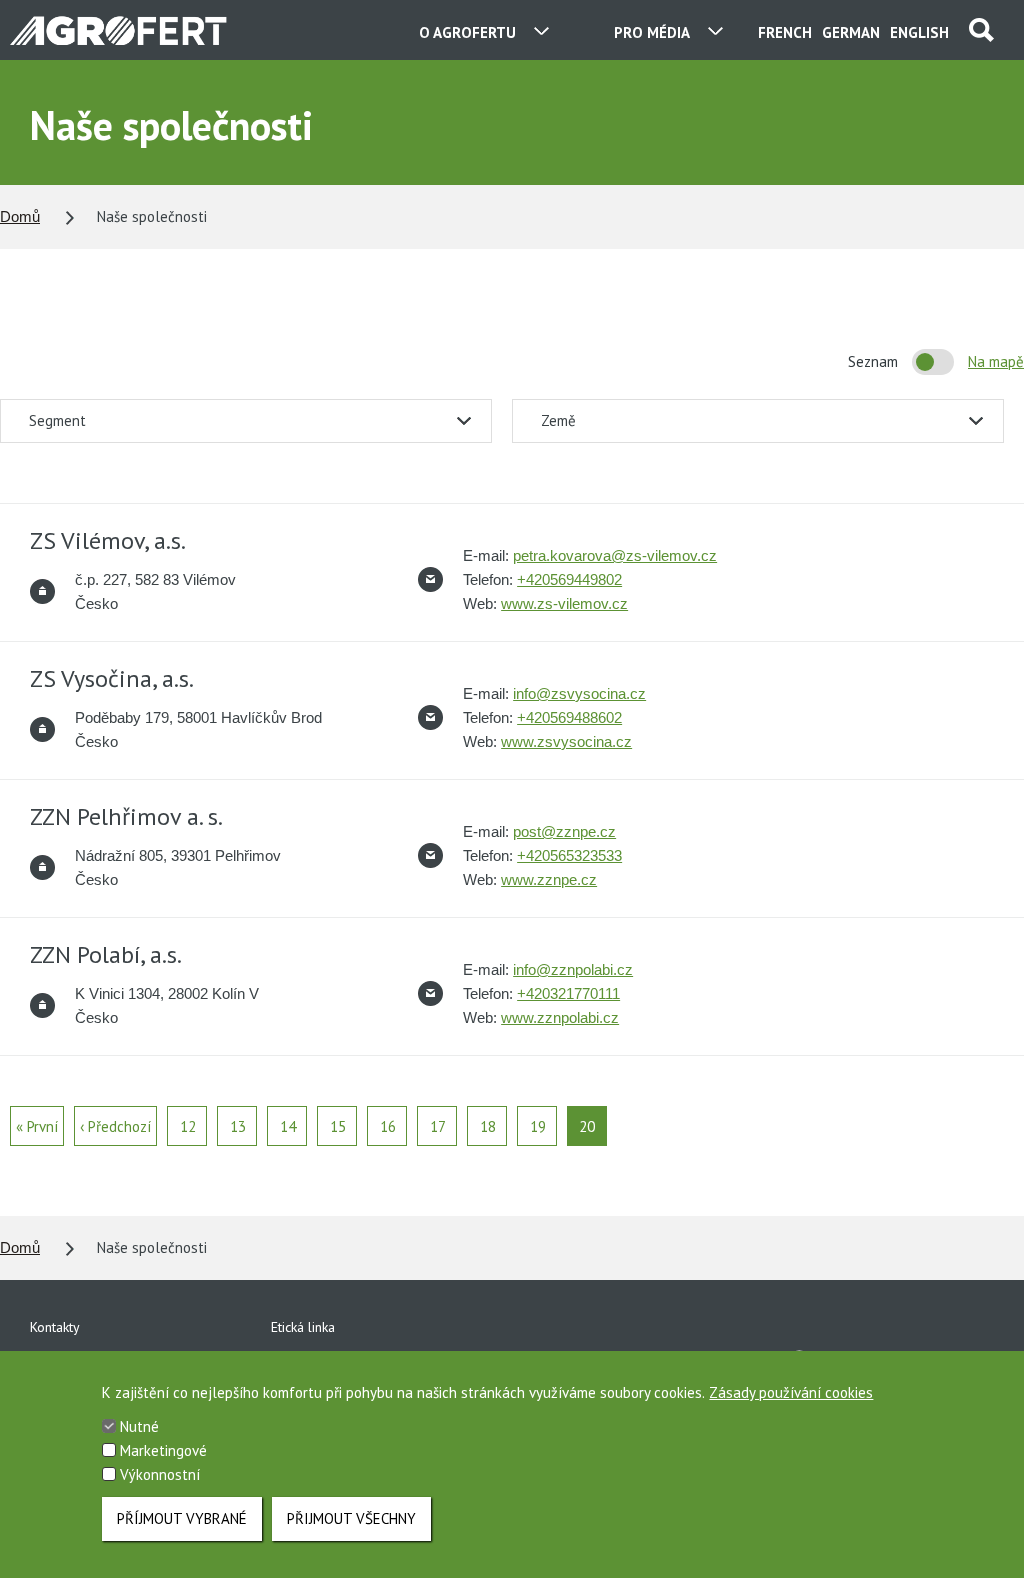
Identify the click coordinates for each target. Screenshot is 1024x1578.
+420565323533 (569, 855)
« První (37, 1126)
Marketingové (163, 1450)
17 (438, 1126)
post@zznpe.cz (564, 831)
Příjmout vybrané (182, 1518)
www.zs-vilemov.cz (564, 603)
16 (388, 1126)
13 (238, 1126)
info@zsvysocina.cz (579, 693)
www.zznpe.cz (549, 879)
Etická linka (303, 1327)
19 (538, 1126)
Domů (20, 216)
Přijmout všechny (351, 1518)
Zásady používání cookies (791, 1392)
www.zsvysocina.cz (566, 741)
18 (488, 1126)
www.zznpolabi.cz (560, 1017)
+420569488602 (569, 717)
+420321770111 (568, 993)
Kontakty (55, 1327)
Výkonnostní (160, 1474)
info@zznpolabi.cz (573, 969)
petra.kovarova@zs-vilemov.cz (615, 555)
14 (288, 1126)
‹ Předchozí (115, 1126)
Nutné (139, 1426)
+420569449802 (569, 579)
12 (188, 1126)
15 (338, 1126)
